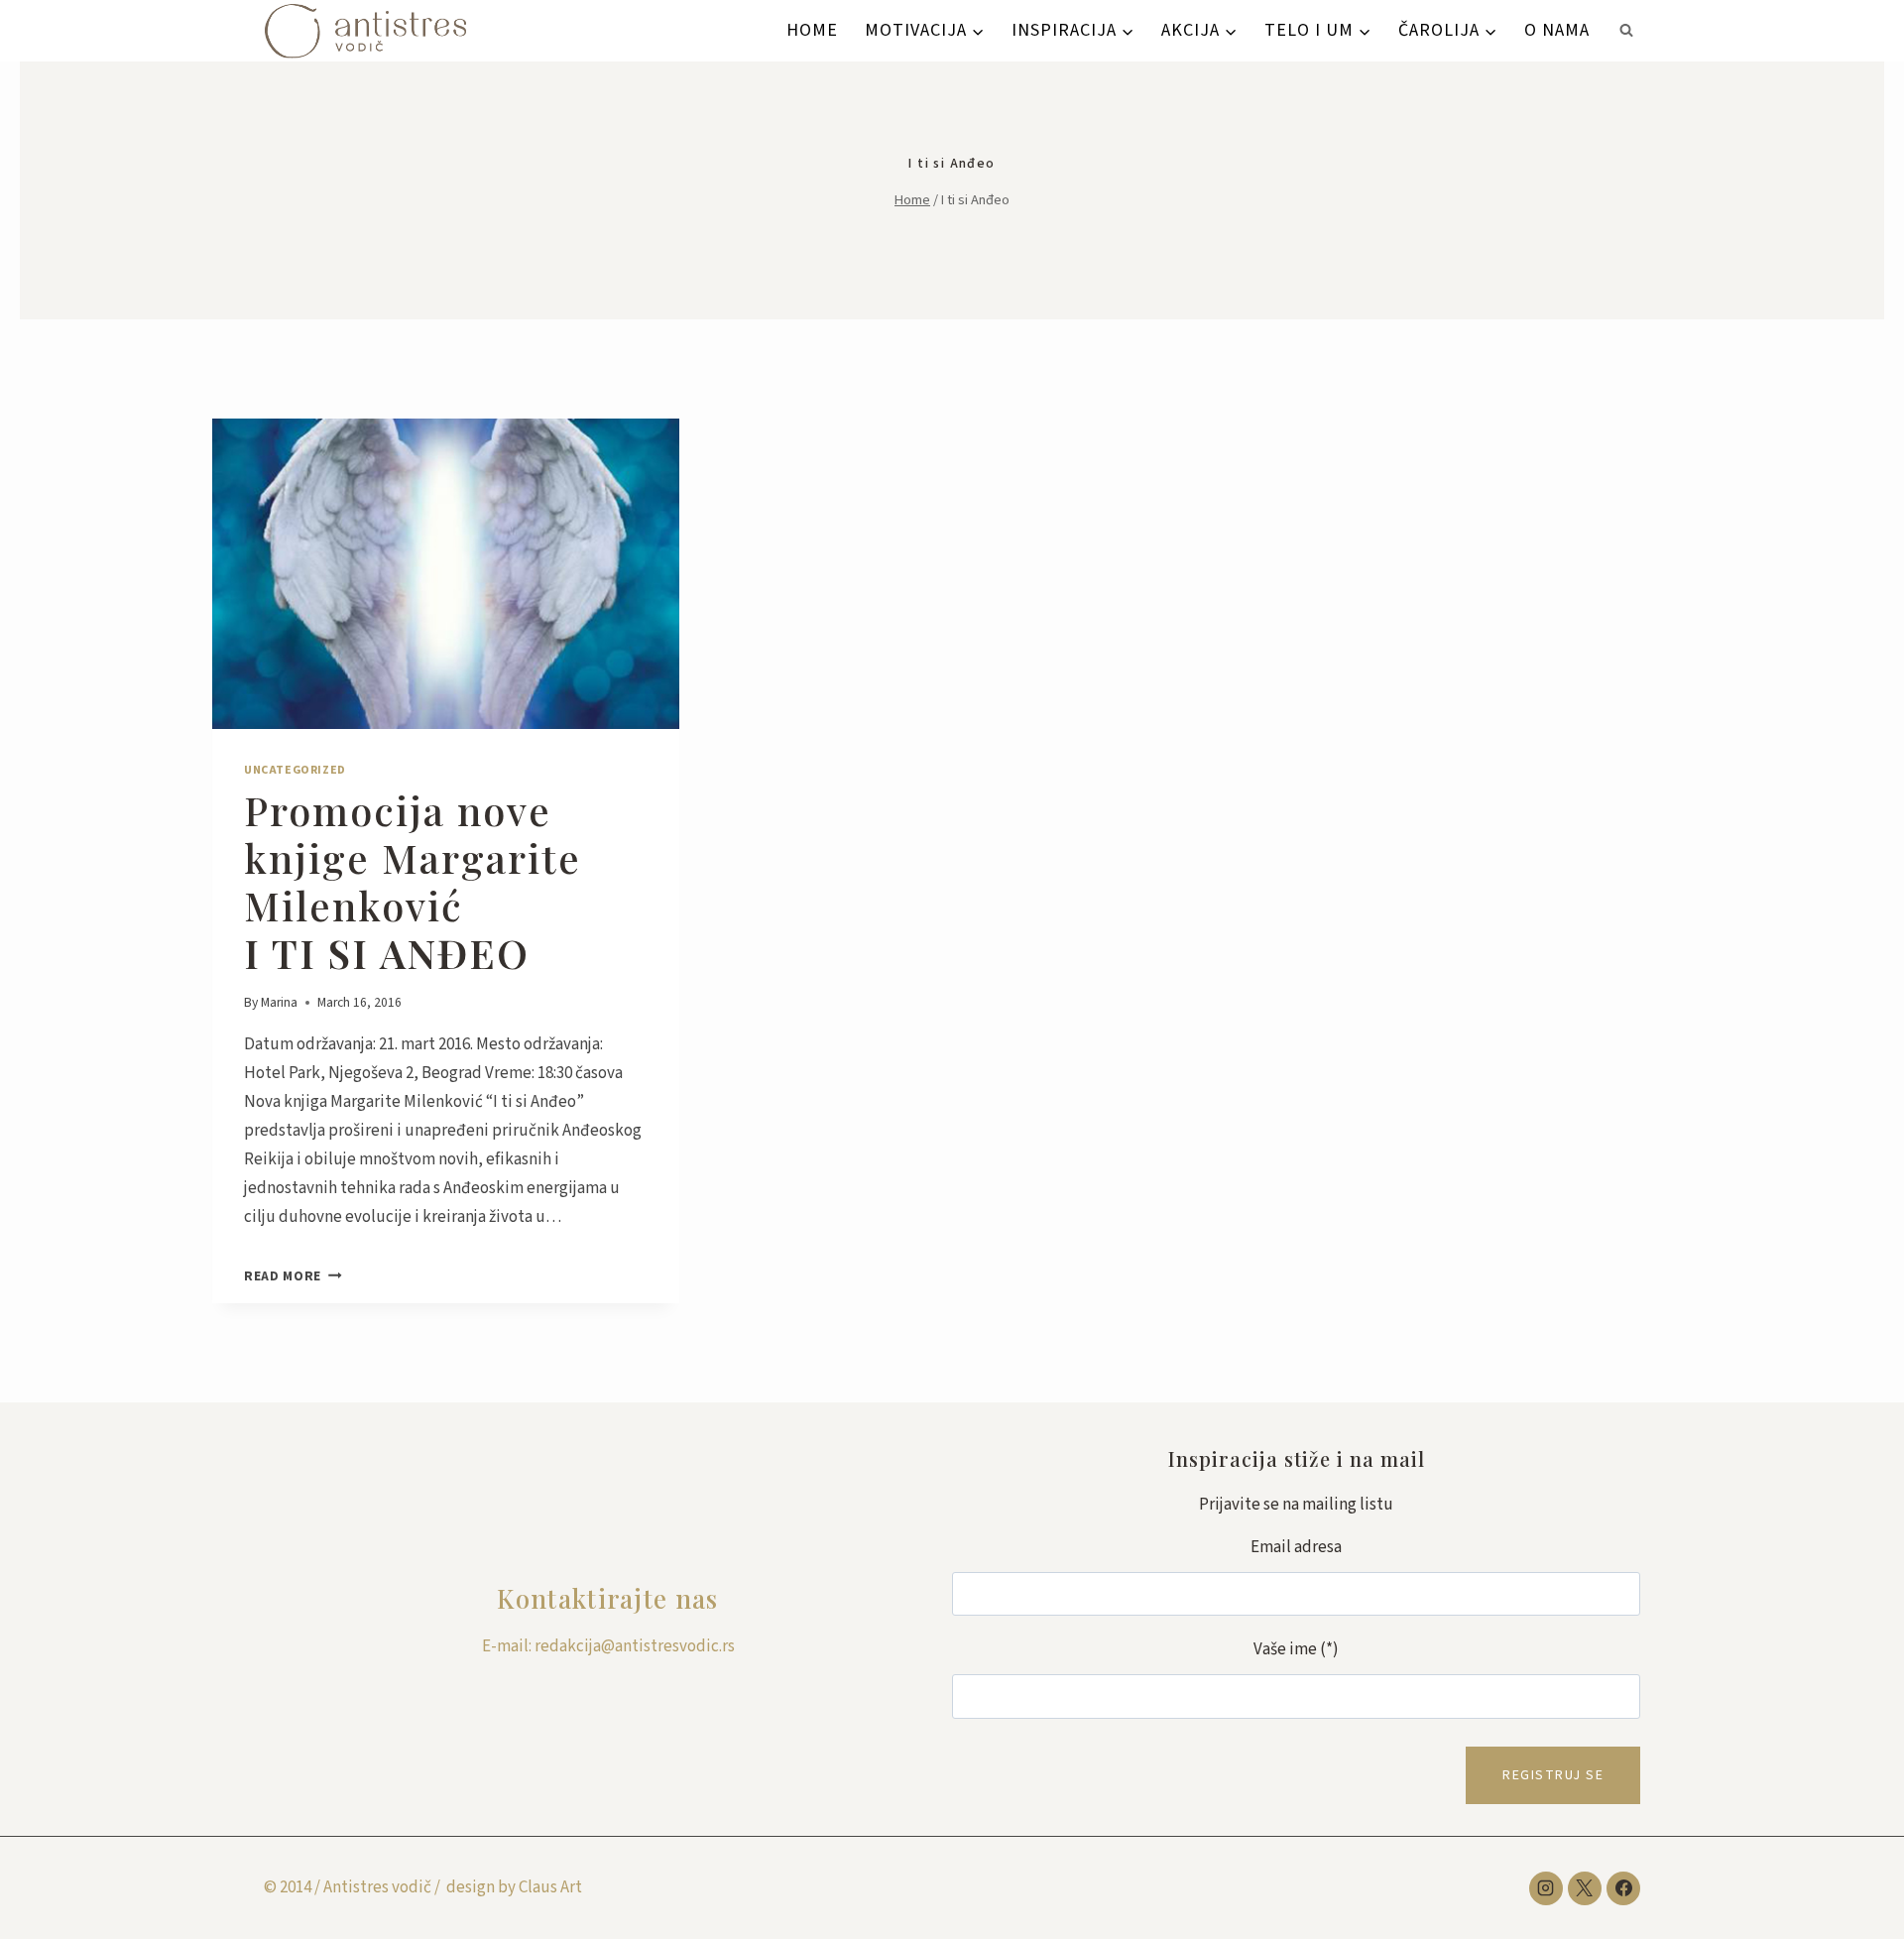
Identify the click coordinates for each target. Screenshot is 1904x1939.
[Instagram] (1546, 1888)
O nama (1557, 30)
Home (812, 30)
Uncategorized (295, 770)
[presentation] (446, 574)
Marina (279, 1002)
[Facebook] (1623, 1888)
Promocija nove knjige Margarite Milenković (413, 881)
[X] (1585, 1888)
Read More (293, 1276)
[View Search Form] (1626, 31)
